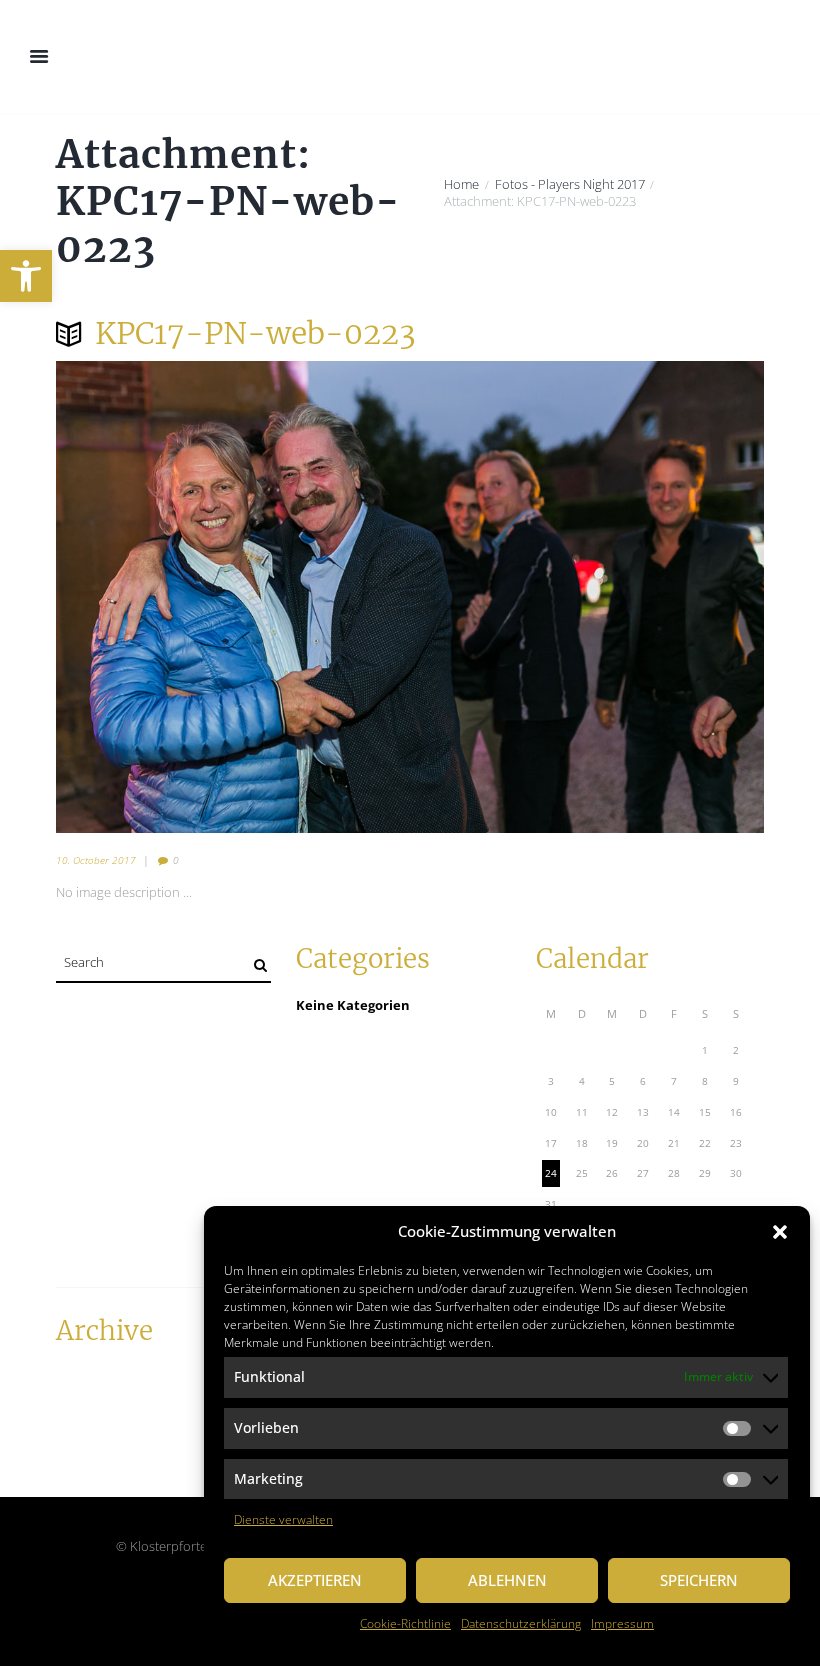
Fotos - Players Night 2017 (570, 184)
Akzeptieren (315, 1580)
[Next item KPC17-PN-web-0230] (587, 597)
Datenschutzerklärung (521, 1623)
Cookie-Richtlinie (405, 1623)
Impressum (622, 1623)
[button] (26, 276)
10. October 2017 (96, 860)
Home (461, 184)
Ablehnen (507, 1580)
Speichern (699, 1580)
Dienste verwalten (283, 1519)
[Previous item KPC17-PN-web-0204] (233, 597)
